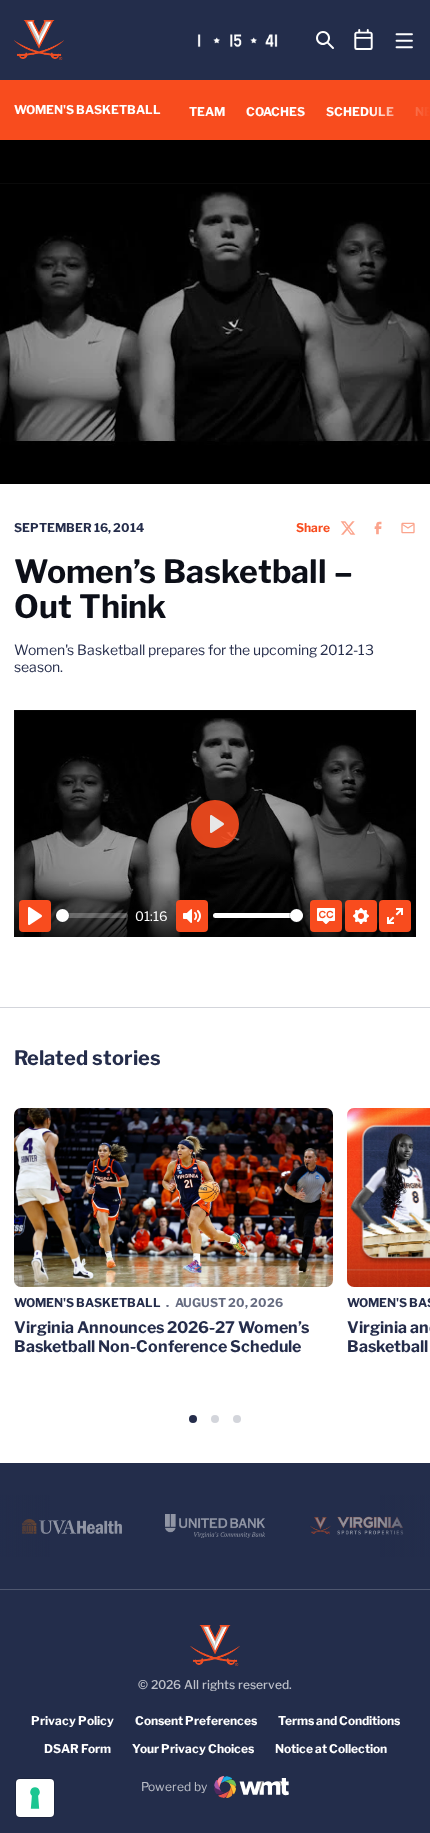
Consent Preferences (196, 1720)
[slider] (92, 915)
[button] (193, 1419)
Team (207, 111)
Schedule (360, 111)
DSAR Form (77, 1748)
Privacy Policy (72, 1720)
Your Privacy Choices (193, 1748)
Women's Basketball (87, 1302)
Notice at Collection (331, 1748)
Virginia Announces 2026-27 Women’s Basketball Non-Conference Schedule (161, 1337)
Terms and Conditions (339, 1720)
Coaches (275, 111)
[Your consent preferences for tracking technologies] (35, 1798)
